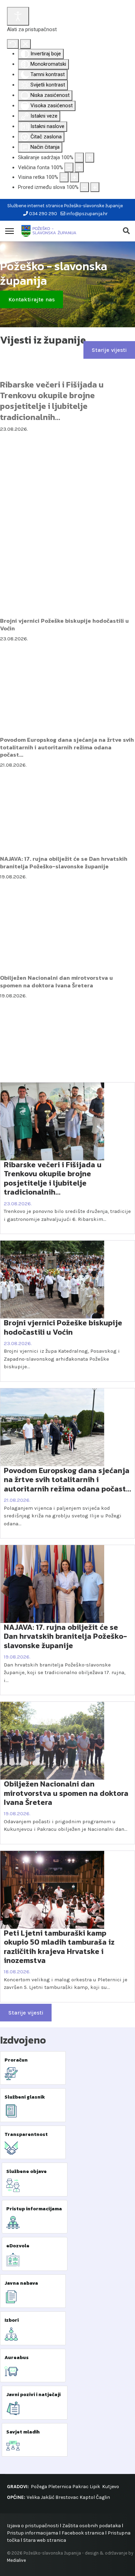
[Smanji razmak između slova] (84, 187)
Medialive (16, 2560)
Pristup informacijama (34, 2209)
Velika (33, 2497)
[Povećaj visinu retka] (74, 177)
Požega (39, 2487)
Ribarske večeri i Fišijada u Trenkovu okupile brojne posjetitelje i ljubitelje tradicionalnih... (52, 401)
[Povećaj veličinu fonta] (79, 168)
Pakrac (80, 2487)
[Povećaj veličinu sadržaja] (90, 158)
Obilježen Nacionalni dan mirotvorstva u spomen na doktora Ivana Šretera (56, 981)
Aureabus (17, 2358)
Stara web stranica (45, 2540)
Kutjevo (110, 2487)
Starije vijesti (109, 350)
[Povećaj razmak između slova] (95, 187)
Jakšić (48, 2497)
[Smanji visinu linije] (64, 177)
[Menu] (10, 231)
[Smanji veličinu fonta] (69, 168)
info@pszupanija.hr (87, 214)
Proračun (16, 2060)
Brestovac (67, 2497)
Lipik (95, 2487)
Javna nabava (21, 2283)
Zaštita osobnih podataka (92, 2526)
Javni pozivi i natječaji (33, 2395)
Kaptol (87, 2497)
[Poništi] (13, 44)
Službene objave (26, 2171)
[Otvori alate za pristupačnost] (18, 16)
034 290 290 (43, 214)
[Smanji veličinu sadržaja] (79, 158)
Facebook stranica (83, 2533)
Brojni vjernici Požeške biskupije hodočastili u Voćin (64, 624)
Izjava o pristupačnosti (33, 2526)
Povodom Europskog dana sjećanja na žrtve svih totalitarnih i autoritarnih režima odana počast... (67, 747)
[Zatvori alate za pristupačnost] (25, 44)
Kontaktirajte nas (31, 299)
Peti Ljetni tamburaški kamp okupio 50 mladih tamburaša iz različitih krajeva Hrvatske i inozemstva (59, 1947)
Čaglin (103, 2497)
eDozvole (18, 2246)
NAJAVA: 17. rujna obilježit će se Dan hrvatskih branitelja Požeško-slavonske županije (64, 862)
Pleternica (60, 2487)
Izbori (12, 2320)
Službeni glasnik (25, 2097)
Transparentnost (26, 2134)
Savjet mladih (23, 2432)
